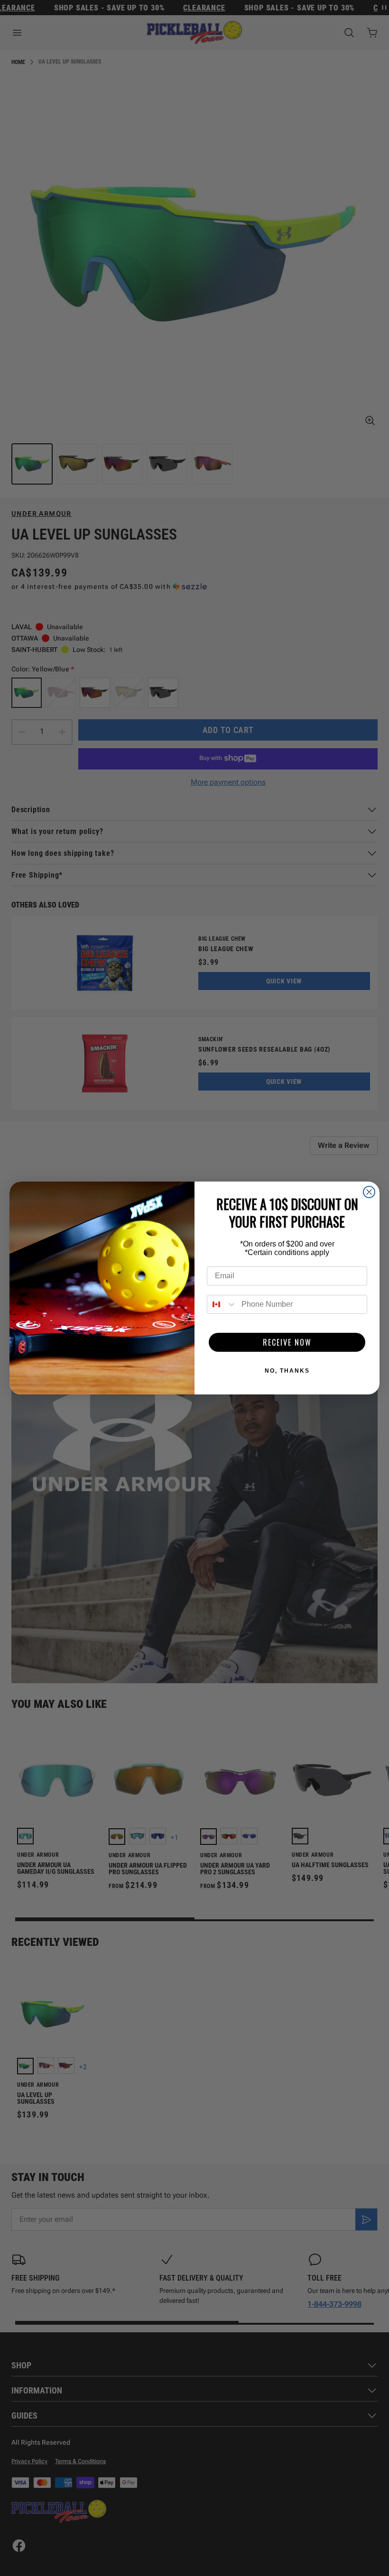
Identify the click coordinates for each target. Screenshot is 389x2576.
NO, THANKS (287, 1371)
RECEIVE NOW (287, 1342)
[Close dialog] (369, 1192)
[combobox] (222, 1304)
